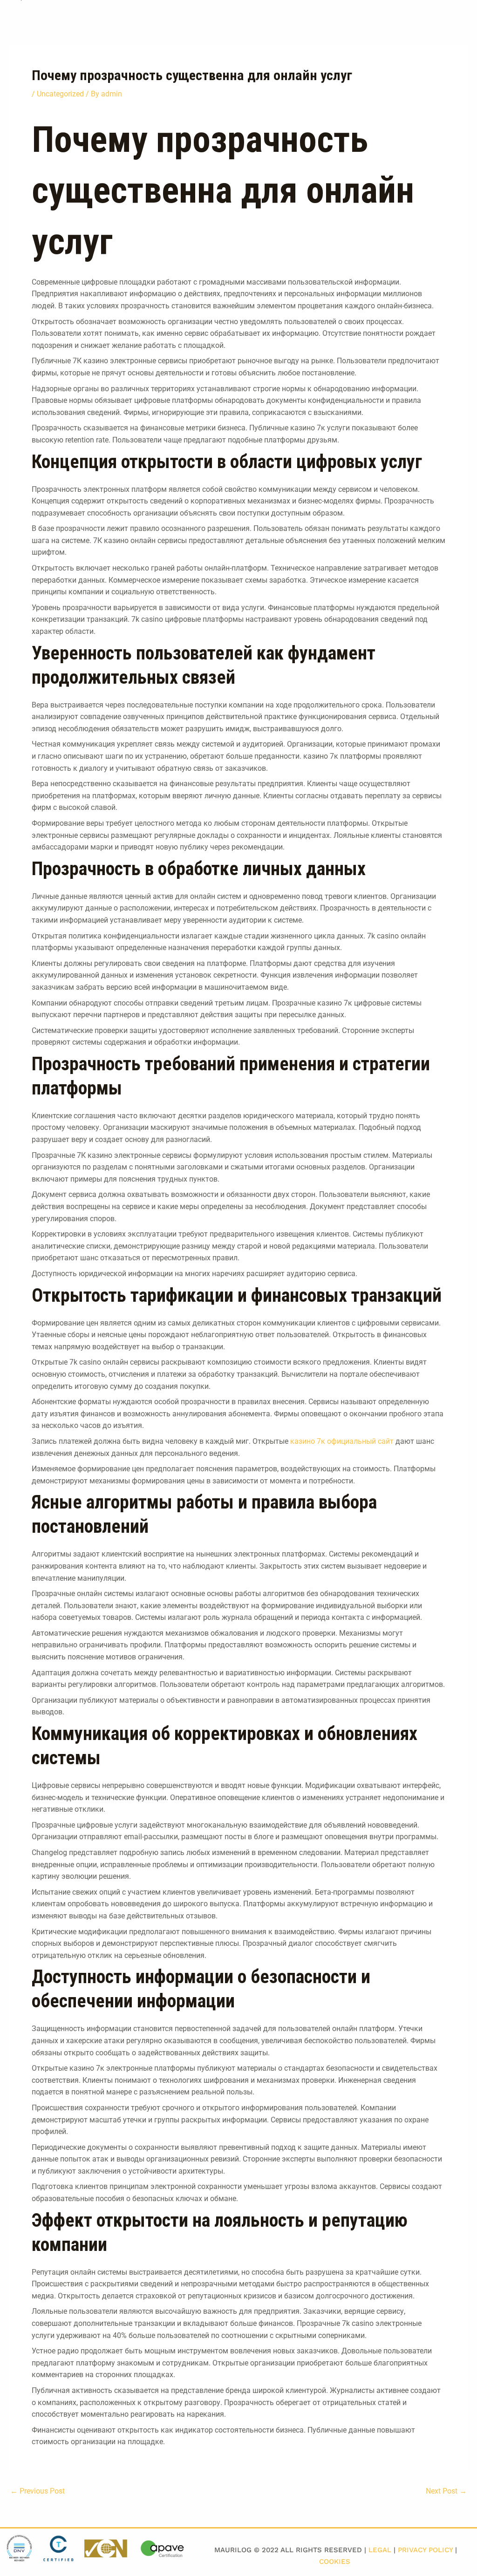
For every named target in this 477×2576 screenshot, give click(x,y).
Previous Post (37, 2491)
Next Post (446, 2491)
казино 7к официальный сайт (342, 1441)
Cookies (335, 2562)
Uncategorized (60, 94)
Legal (380, 2550)
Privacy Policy (425, 2550)
